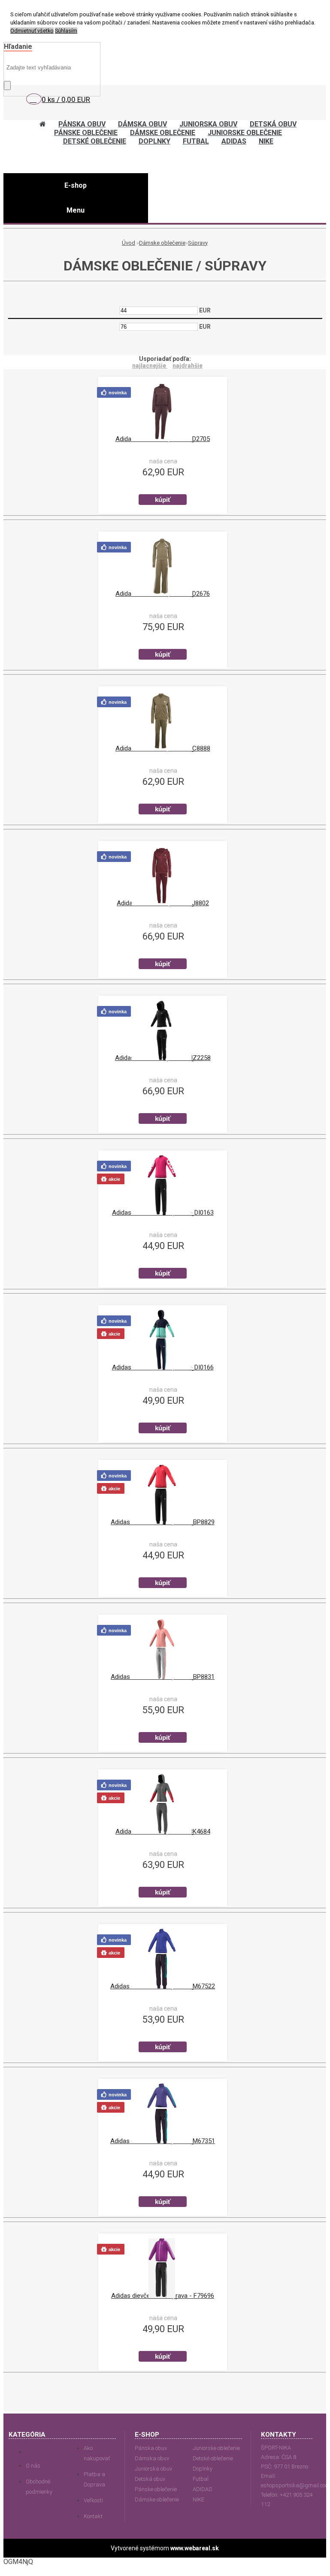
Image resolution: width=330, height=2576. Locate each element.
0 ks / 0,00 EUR (66, 99)
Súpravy (198, 243)
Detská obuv (150, 2479)
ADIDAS (202, 2489)
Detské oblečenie (213, 2458)
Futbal (201, 2479)
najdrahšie (188, 366)
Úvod (129, 243)
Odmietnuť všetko (32, 31)
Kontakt (93, 2516)
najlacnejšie (150, 366)
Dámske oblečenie (162, 243)
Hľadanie (18, 47)
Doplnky (203, 2469)
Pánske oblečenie (156, 2489)
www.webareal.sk (195, 2548)
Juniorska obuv (153, 2469)
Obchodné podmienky (39, 2487)
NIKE (198, 2499)
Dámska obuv (152, 2458)
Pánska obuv (151, 2448)
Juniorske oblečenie (216, 2448)
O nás (33, 2466)
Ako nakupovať (97, 2453)
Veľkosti (93, 2500)
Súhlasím (66, 31)
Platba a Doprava (94, 2479)
